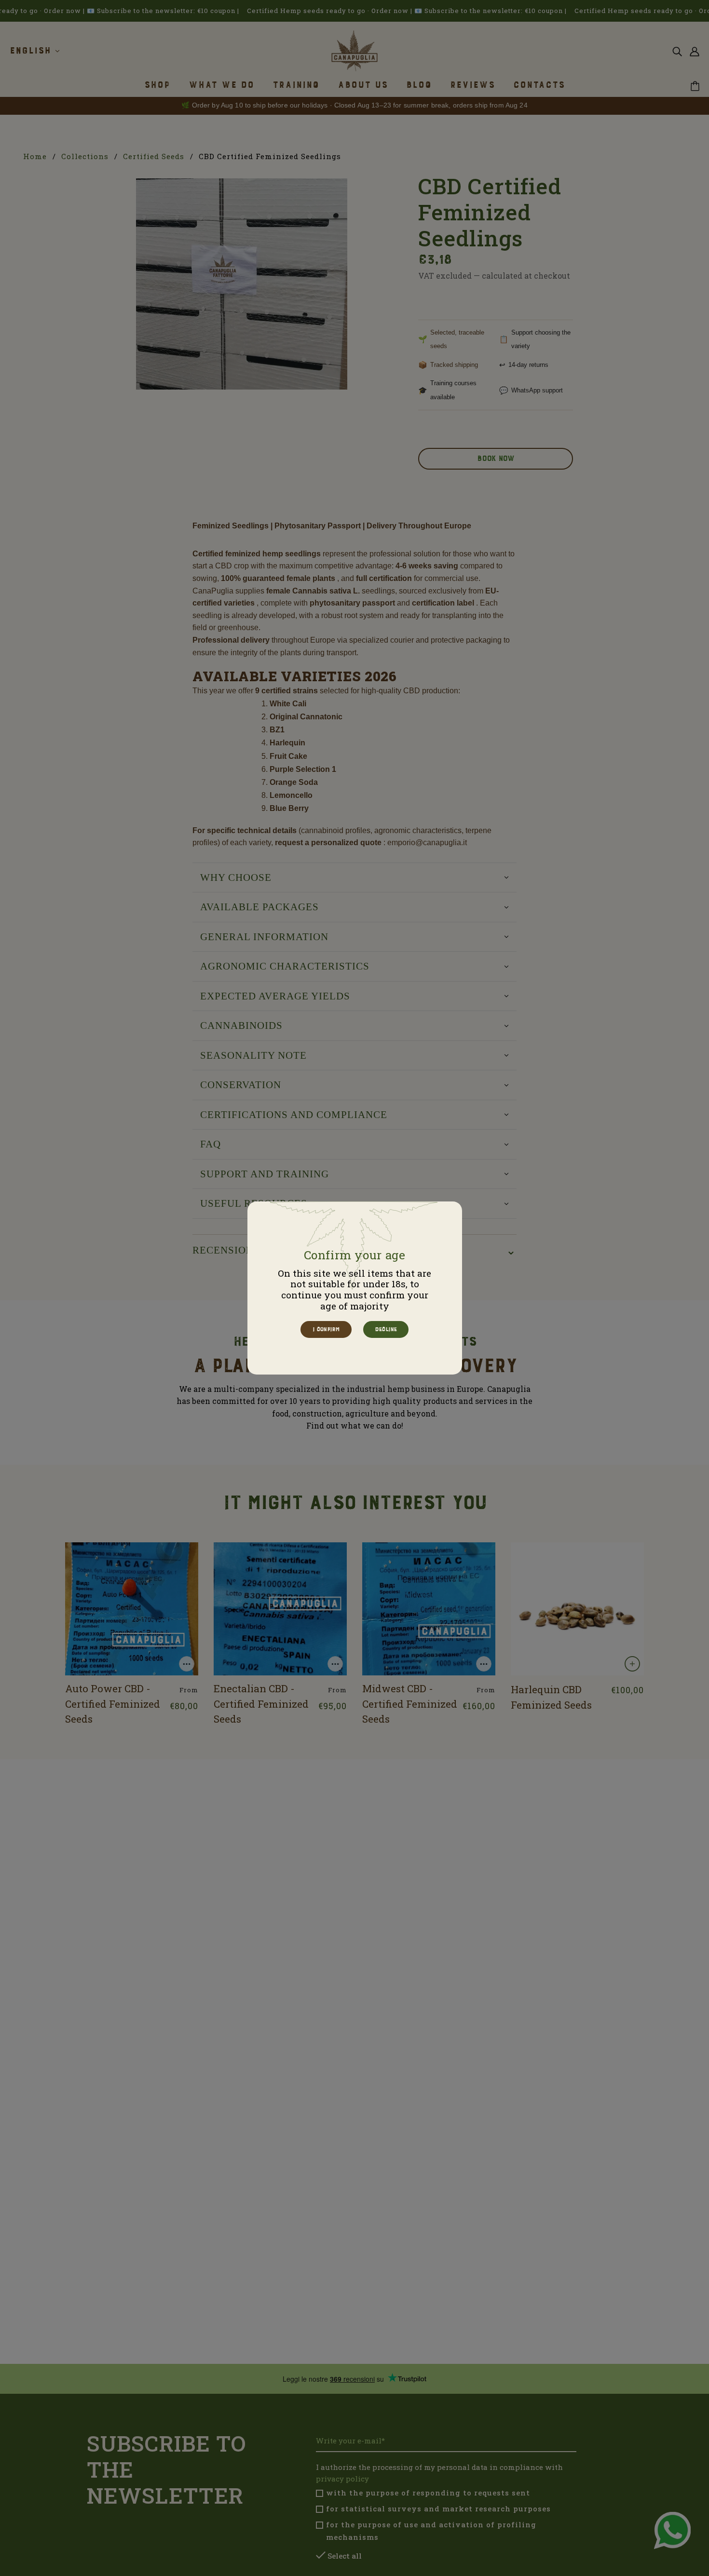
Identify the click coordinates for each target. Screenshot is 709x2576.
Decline (385, 1329)
